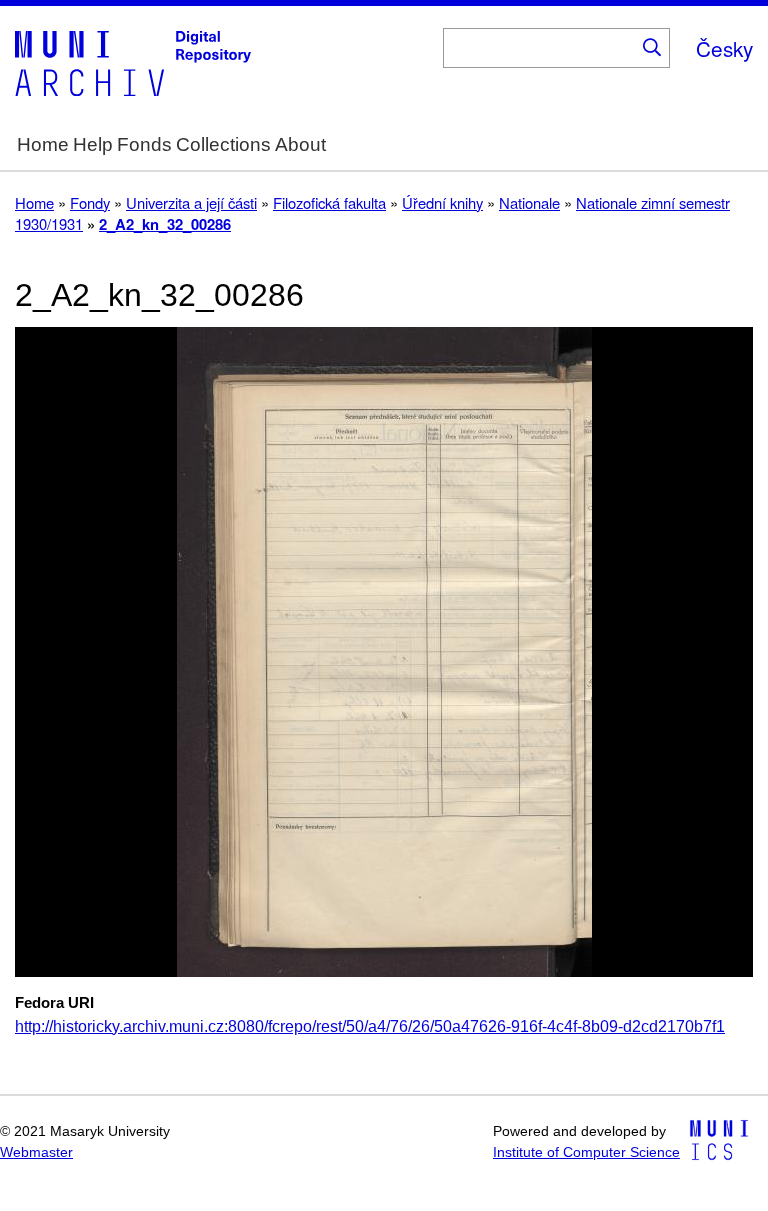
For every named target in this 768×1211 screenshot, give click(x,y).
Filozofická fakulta (329, 202)
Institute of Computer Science (586, 1152)
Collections (223, 144)
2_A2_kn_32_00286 (165, 224)
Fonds (144, 144)
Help (93, 144)
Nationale (529, 202)
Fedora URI (54, 1003)
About (300, 144)
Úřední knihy (442, 202)
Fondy (90, 202)
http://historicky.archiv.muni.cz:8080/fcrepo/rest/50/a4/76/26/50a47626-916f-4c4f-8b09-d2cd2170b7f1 (370, 1026)
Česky (724, 48)
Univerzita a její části (191, 202)
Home (43, 144)
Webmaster (36, 1152)
